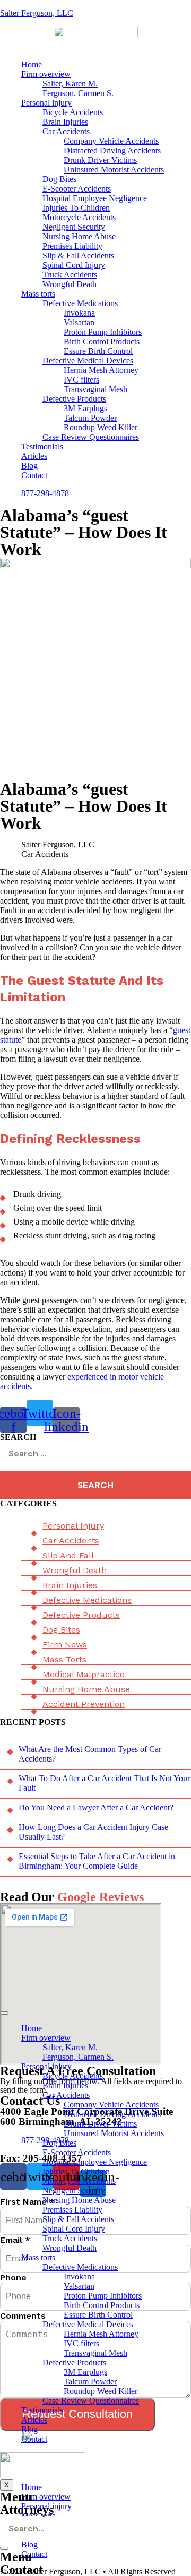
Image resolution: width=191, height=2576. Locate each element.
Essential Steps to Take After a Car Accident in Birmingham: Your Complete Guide (97, 1861)
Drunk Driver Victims (100, 160)
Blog (29, 466)
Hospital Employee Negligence (95, 198)
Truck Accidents (70, 275)
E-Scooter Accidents (77, 189)
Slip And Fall (68, 1555)
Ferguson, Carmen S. (78, 93)
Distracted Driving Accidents (112, 150)
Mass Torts (64, 1659)
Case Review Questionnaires (91, 437)
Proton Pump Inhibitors (103, 332)
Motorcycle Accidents (79, 217)
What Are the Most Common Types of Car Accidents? (90, 1754)
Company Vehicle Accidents (111, 141)
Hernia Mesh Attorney (101, 370)
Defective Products (74, 399)
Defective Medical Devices (88, 361)
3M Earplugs (85, 408)
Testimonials (42, 446)
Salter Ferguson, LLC (37, 13)
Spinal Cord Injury (74, 265)
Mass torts (38, 294)
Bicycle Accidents (73, 112)
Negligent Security (74, 227)
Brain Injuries (65, 122)
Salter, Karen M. (70, 84)
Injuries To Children (76, 208)
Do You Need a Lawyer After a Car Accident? (96, 1807)
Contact (34, 475)
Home (32, 64)
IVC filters (81, 380)
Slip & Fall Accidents (78, 255)
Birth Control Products (102, 341)
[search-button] (4, 2548)
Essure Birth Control (98, 351)
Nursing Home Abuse (79, 236)
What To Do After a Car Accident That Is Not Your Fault (104, 1783)
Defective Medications (80, 303)
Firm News (65, 1645)
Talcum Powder (90, 418)
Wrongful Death (70, 284)
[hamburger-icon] (4, 2013)
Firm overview (46, 74)
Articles (34, 456)
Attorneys (27, 2510)
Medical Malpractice (84, 1674)
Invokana (79, 313)
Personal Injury (73, 1526)
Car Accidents (66, 131)
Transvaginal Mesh (95, 389)
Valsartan (79, 322)
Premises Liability (72, 246)
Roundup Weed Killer (101, 427)
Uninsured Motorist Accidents (114, 170)
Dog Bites (59, 179)
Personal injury (46, 103)
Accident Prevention (84, 1704)
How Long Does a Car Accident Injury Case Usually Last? (93, 1832)
